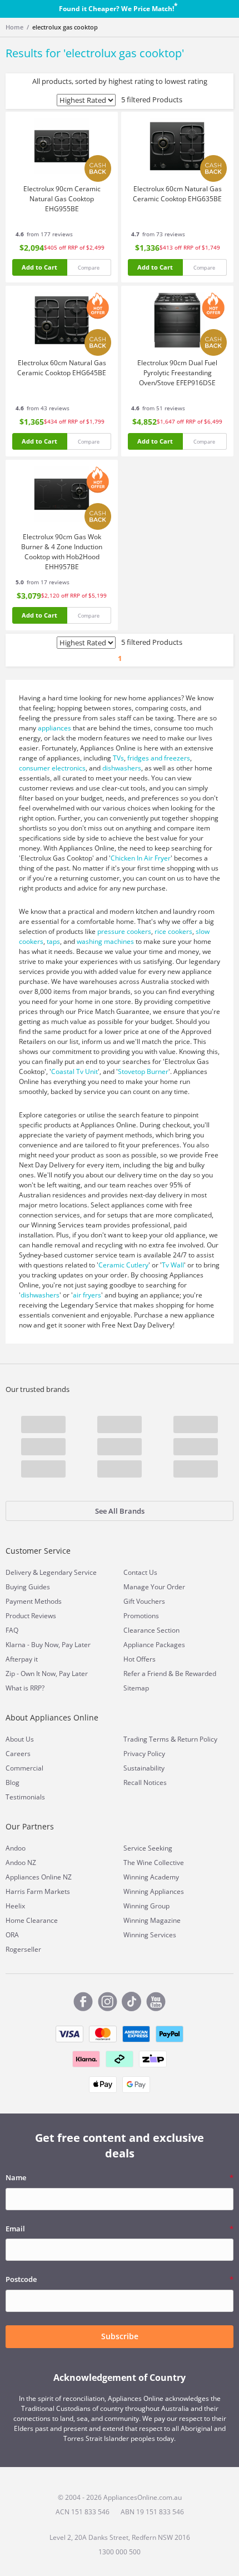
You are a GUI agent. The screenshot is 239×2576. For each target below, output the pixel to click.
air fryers (87, 1295)
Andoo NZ (21, 1863)
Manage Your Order (154, 1587)
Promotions (141, 1616)
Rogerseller (23, 1949)
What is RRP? (25, 1688)
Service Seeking (148, 1848)
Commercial (24, 1768)
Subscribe (120, 2336)
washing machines (105, 941)
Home (14, 27)
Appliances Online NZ (39, 1877)
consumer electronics (52, 768)
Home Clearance (32, 1920)
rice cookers (173, 931)
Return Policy (197, 1739)
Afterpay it (22, 1659)
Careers (18, 1754)
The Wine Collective (154, 1863)
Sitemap (136, 1688)
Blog (13, 1782)
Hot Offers (140, 1659)
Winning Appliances (154, 1891)
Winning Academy (151, 1877)
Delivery (18, 1572)
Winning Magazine (152, 1920)
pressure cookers (124, 931)
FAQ (12, 1630)
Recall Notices (145, 1782)
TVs (118, 758)
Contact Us (140, 1572)
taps (53, 941)
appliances (54, 728)
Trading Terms (146, 1739)
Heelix (15, 1906)
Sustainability (144, 1768)
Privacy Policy (144, 1754)
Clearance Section (151, 1630)
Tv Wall (173, 1265)
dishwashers (122, 768)
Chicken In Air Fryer (141, 858)
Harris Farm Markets (38, 1891)
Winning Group (146, 1906)
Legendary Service (68, 1572)
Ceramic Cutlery (123, 1265)
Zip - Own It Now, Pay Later (47, 1674)
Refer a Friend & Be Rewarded (170, 1674)
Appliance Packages (154, 1645)
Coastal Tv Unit (74, 1071)
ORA (12, 1935)
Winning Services (150, 1935)
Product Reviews (31, 1616)
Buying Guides (28, 1587)
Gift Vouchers (144, 1601)
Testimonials (25, 1797)
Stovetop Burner (143, 1071)
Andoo (16, 1848)
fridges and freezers (159, 758)
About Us (20, 1739)
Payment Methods (34, 1601)
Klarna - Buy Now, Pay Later (48, 1645)
